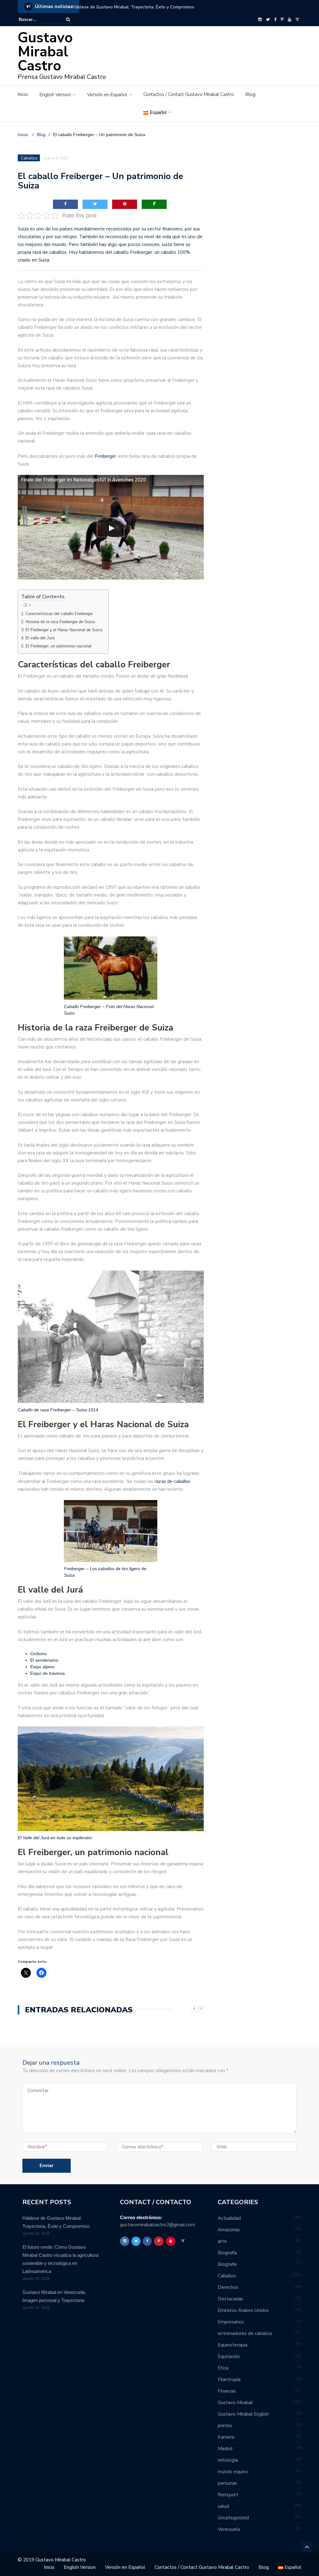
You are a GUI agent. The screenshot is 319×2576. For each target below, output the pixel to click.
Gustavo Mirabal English (243, 2414)
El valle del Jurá (40, 638)
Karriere (226, 2437)
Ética (223, 2368)
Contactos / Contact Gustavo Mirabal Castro (189, 94)
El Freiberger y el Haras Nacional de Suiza (64, 630)
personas (227, 2483)
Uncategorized (233, 2518)
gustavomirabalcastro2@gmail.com (157, 2225)
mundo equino (233, 2472)
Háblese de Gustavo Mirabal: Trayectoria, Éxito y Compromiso (133, 7)
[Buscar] (68, 19)
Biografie (227, 2264)
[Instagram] (260, 20)
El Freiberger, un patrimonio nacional (58, 646)
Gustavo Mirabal (235, 2403)
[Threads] (297, 20)
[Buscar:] (38, 19)
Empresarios (231, 2322)
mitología (228, 2460)
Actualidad (229, 2218)
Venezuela (229, 2529)
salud (223, 2506)
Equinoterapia (233, 2345)
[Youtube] (290, 20)
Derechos (228, 2287)
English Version (55, 95)
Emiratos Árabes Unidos (243, 2310)
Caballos (29, 158)
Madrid (225, 2449)
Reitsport (228, 2495)
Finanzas (227, 2391)
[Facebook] (275, 20)
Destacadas (231, 2299)
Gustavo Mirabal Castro (45, 52)
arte (222, 2241)
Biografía (227, 2253)
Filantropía (229, 2379)
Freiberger (105, 456)
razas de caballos (172, 1481)
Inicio (23, 94)
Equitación (229, 2356)
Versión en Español (107, 95)
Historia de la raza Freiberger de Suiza (60, 622)
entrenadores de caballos (245, 2333)
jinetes (225, 2426)
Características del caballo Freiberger (59, 614)
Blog (250, 94)
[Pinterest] (282, 20)
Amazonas (229, 2230)
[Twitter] (268, 20)
